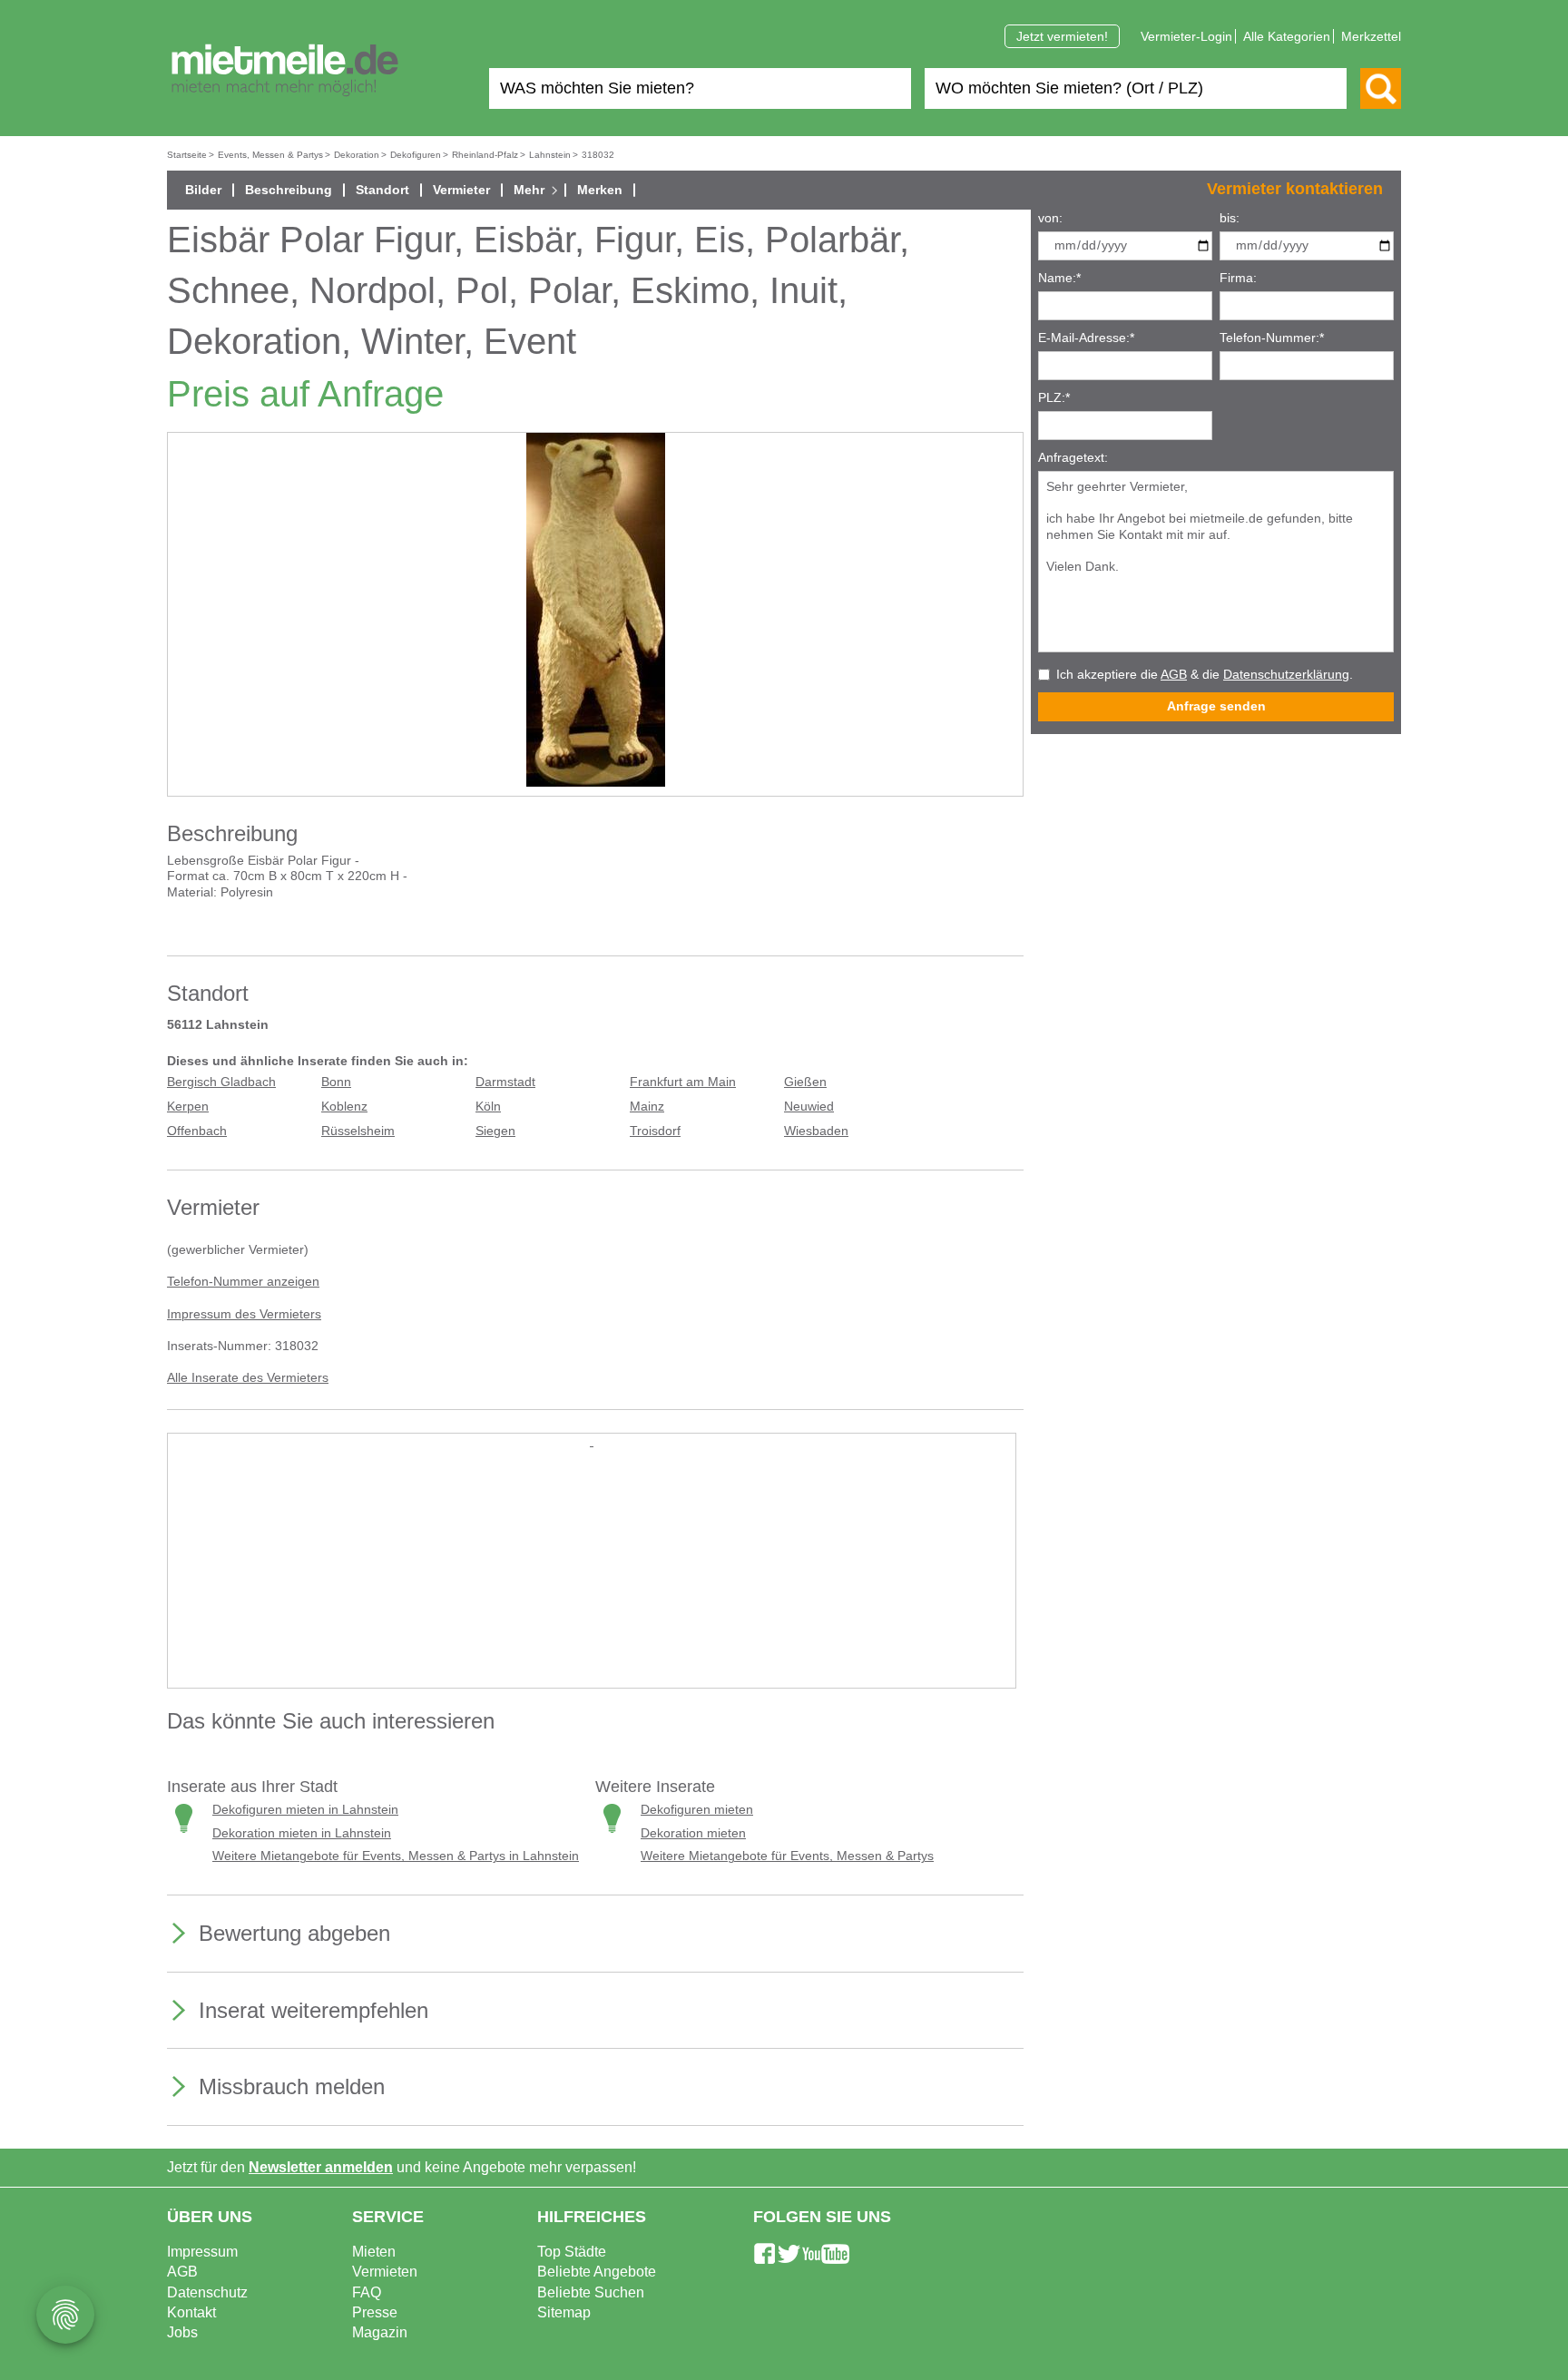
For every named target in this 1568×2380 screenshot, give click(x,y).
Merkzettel (1371, 36)
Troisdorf (655, 1131)
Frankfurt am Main (683, 1082)
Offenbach (197, 1131)
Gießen (805, 1082)
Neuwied (809, 1107)
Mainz (647, 1107)
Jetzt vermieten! (1062, 36)
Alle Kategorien (1287, 36)
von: (1050, 218)
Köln (488, 1107)
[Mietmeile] (285, 71)
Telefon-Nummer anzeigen (243, 1282)
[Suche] (1381, 88)
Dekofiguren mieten (697, 1810)
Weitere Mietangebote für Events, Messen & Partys (787, 1856)
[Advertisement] (592, 1577)
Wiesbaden (816, 1131)
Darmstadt (505, 1082)
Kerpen (188, 1107)
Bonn (336, 1082)
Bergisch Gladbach (221, 1082)
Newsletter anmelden (321, 2167)
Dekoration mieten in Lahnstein (302, 1833)
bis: (1230, 218)
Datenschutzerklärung (1286, 675)
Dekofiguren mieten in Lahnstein (305, 1810)
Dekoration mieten (693, 1833)
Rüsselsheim (358, 1131)
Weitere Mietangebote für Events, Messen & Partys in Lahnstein (396, 1856)
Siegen (495, 1131)
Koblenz (344, 1107)
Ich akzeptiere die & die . (1205, 675)
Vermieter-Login (1186, 36)
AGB (1174, 675)
